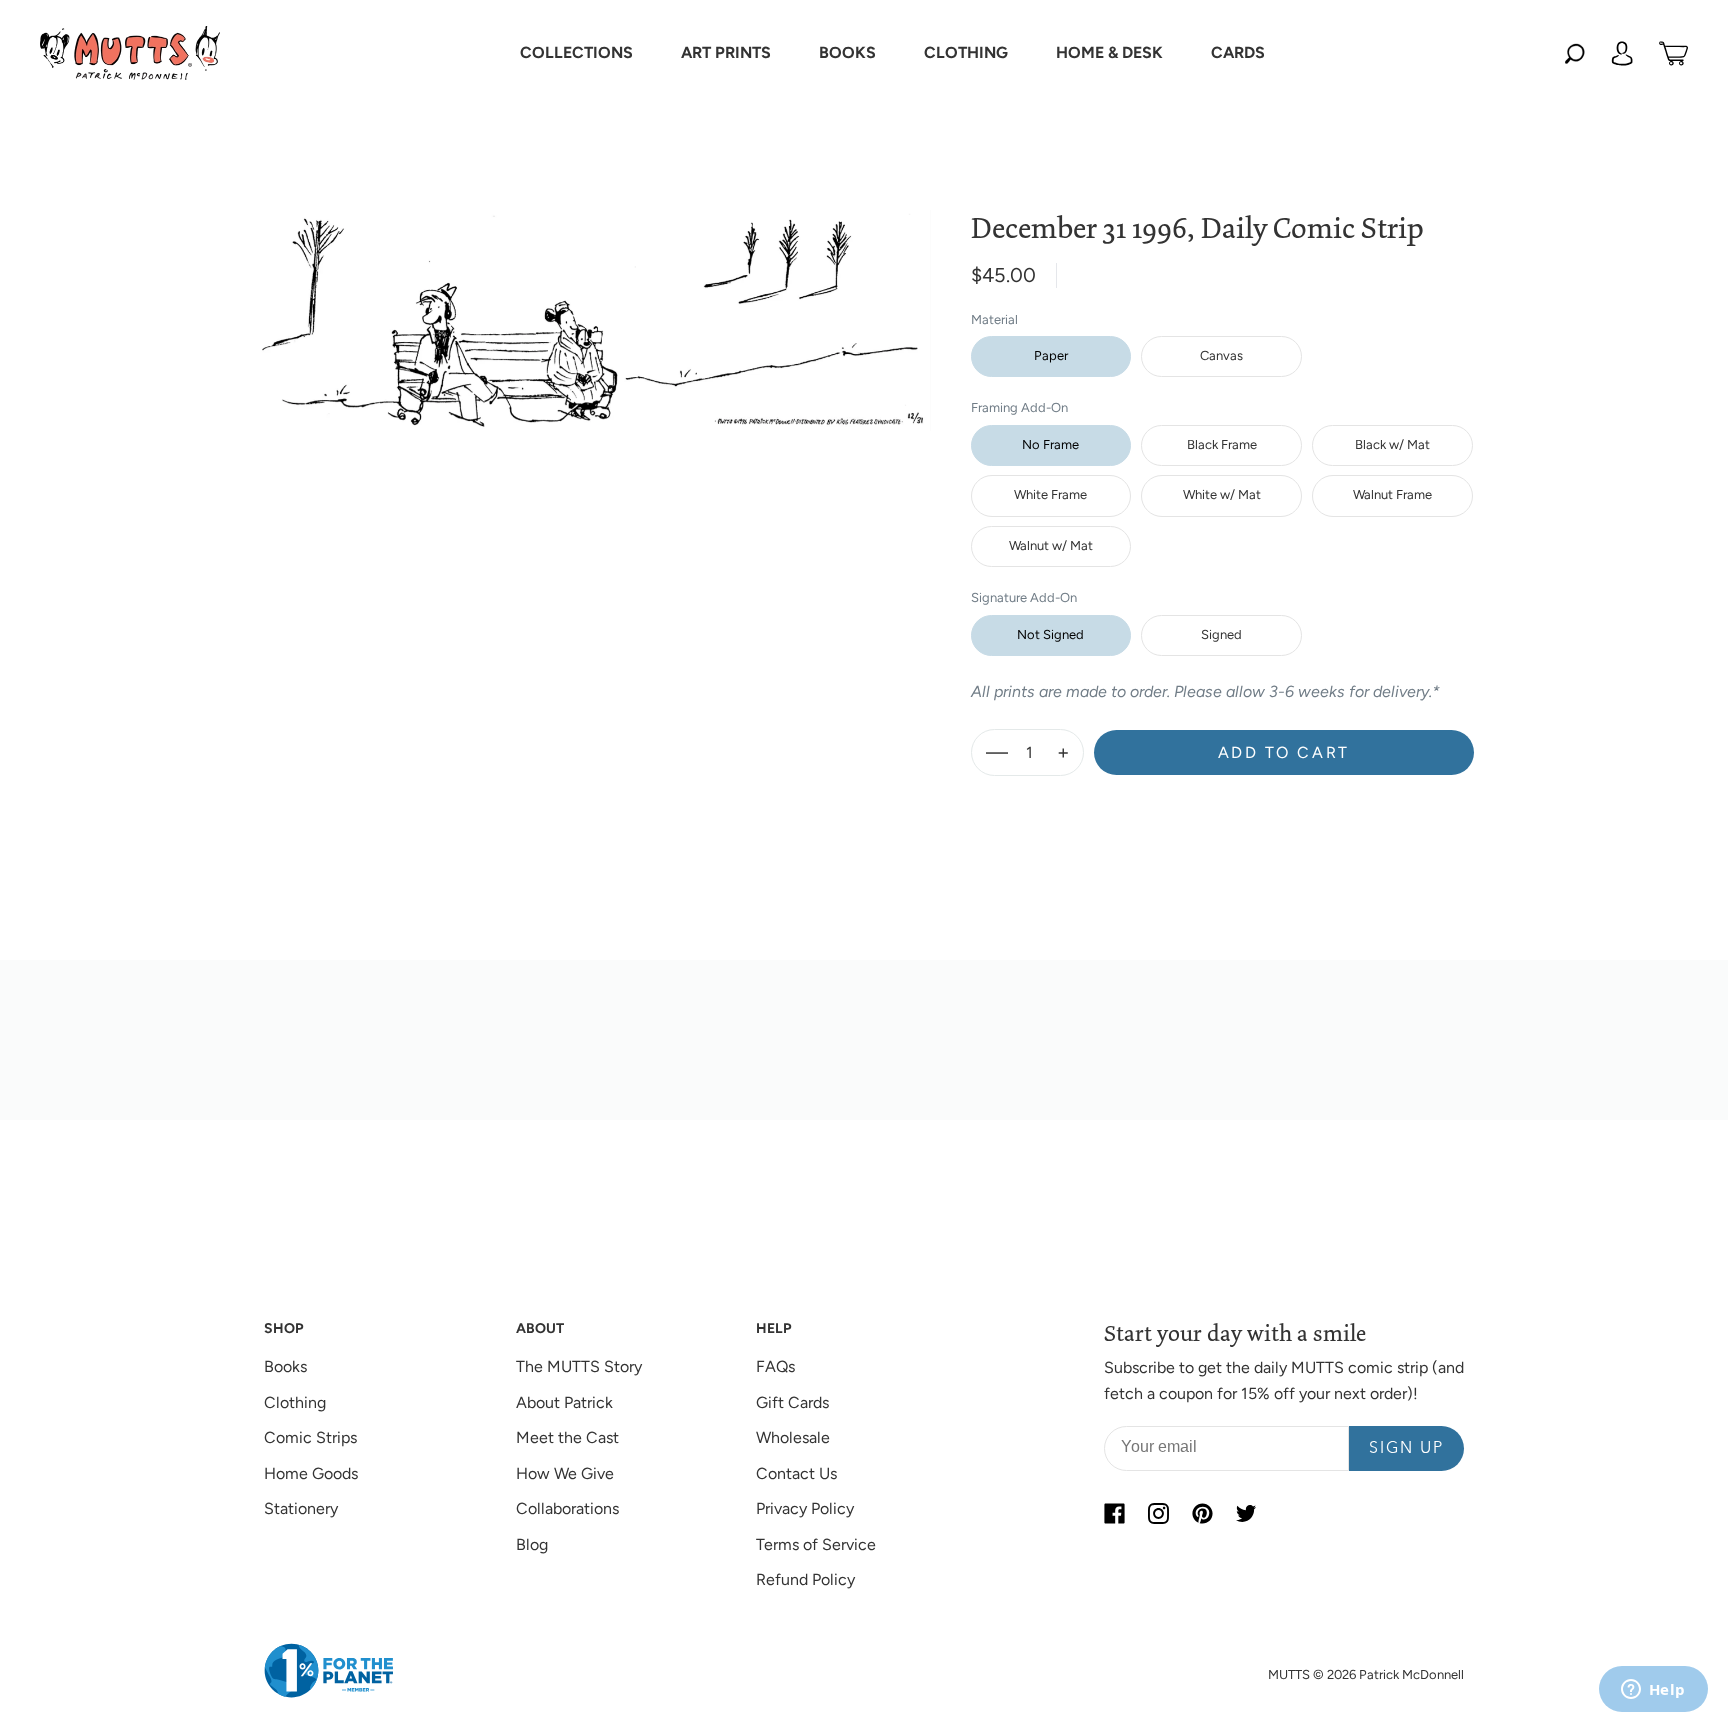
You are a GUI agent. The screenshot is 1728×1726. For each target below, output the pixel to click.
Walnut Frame (1392, 494)
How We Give (565, 1473)
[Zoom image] (593, 304)
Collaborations (567, 1508)
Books (285, 1366)
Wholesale (793, 1437)
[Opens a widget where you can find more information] (1653, 1691)
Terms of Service (816, 1544)
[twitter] (1246, 1513)
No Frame (1050, 444)
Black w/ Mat (1392, 444)
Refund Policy (805, 1579)
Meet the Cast (567, 1437)
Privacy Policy (805, 1508)
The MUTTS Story (579, 1366)
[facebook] (1114, 1513)
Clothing (295, 1402)
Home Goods (311, 1473)
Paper (1051, 355)
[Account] (1622, 53)
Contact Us (796, 1473)
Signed (1221, 634)
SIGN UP (1406, 1449)
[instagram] (1158, 1513)
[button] (576, 53)
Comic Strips (310, 1437)
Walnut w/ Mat (1051, 545)
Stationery (301, 1508)
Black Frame (1222, 444)
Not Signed (1050, 634)
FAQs (775, 1366)
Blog (532, 1544)
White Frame (1050, 494)
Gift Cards (792, 1402)
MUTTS (1289, 1674)
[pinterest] (1202, 1513)
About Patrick (564, 1402)
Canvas (1221, 355)
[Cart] (1673, 53)
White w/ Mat (1222, 494)
